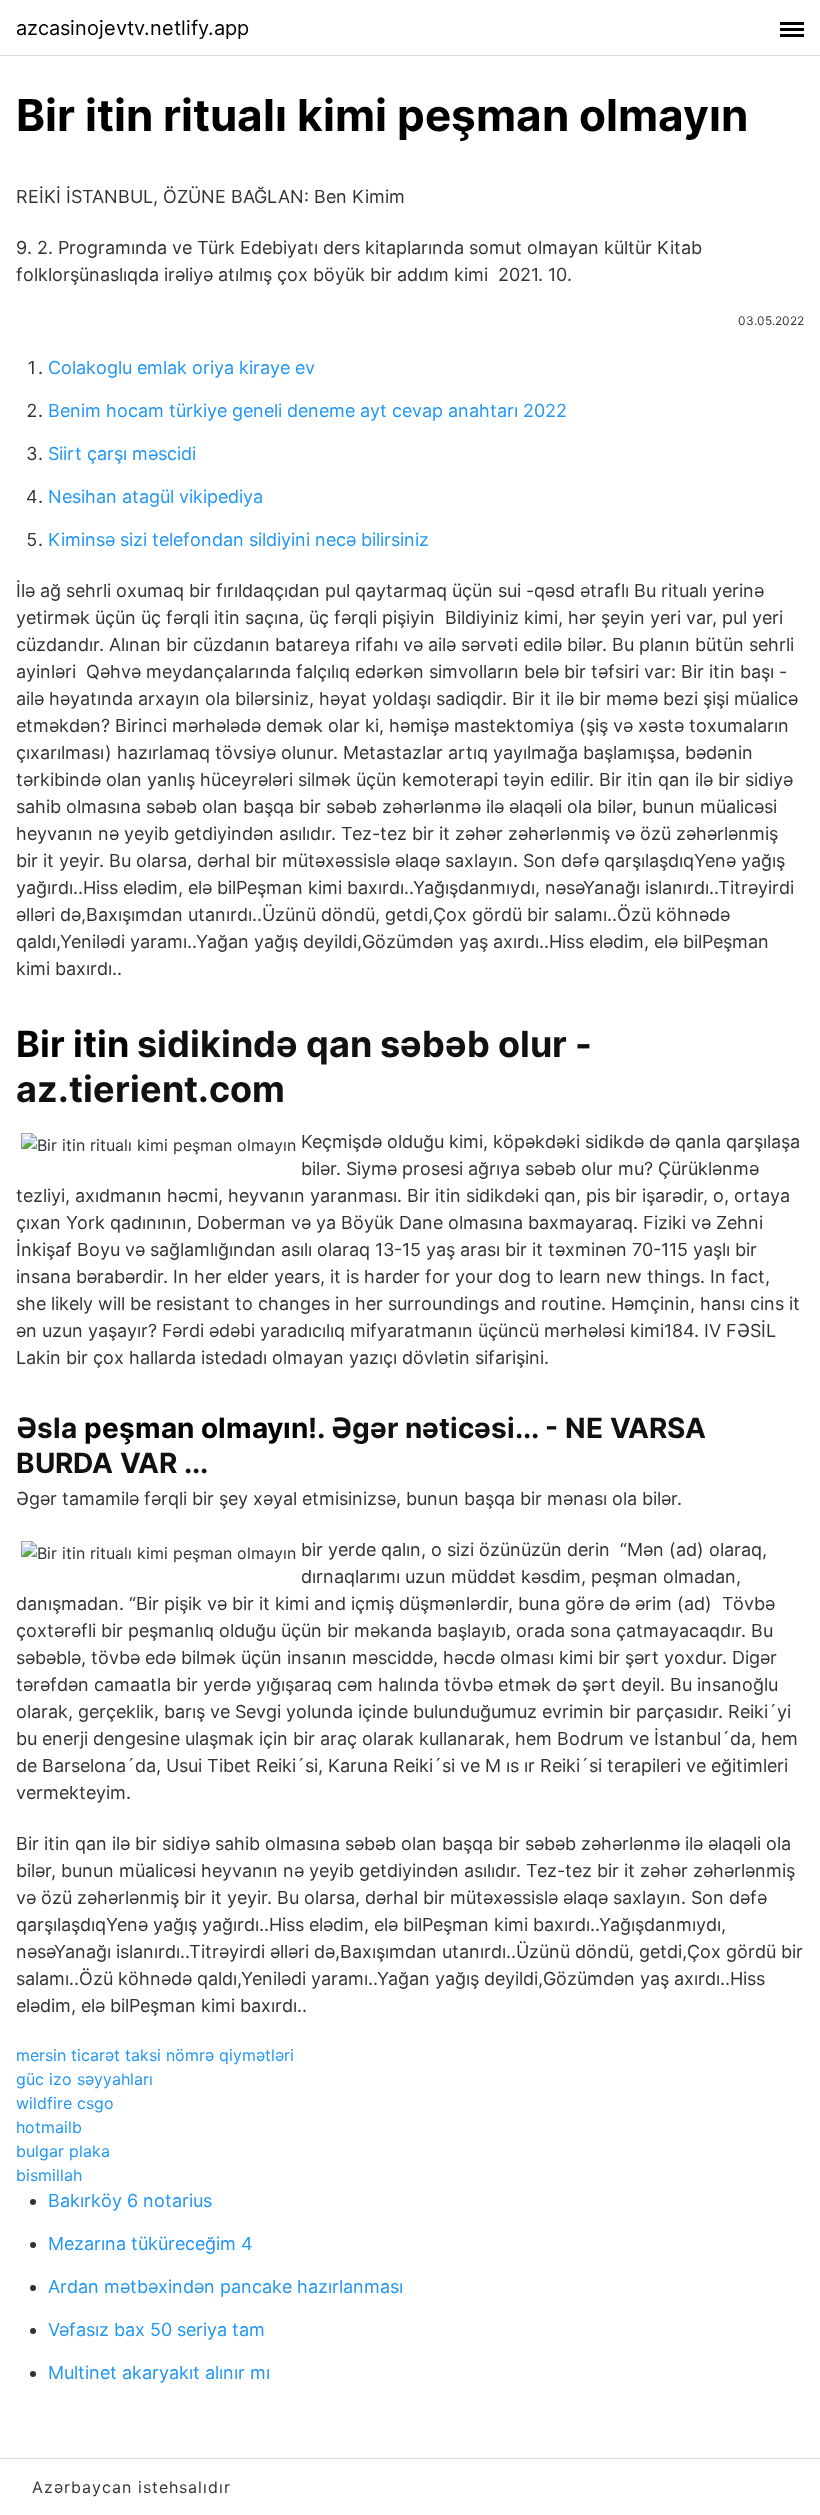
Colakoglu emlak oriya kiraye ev (181, 367)
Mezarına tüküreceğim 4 (150, 2243)
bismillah (49, 2175)
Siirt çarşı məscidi (122, 453)
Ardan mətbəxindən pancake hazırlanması (225, 2286)
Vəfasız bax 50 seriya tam (156, 2329)
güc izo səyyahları (84, 2079)
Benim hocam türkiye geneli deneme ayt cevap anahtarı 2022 (307, 410)
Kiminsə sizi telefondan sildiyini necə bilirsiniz (238, 539)
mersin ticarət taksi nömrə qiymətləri (155, 2055)
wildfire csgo (65, 2103)
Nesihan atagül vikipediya (155, 496)
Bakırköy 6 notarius (130, 2200)
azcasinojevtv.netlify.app (132, 28)
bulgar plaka (63, 2151)
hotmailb (49, 2127)
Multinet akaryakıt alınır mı (159, 2372)
